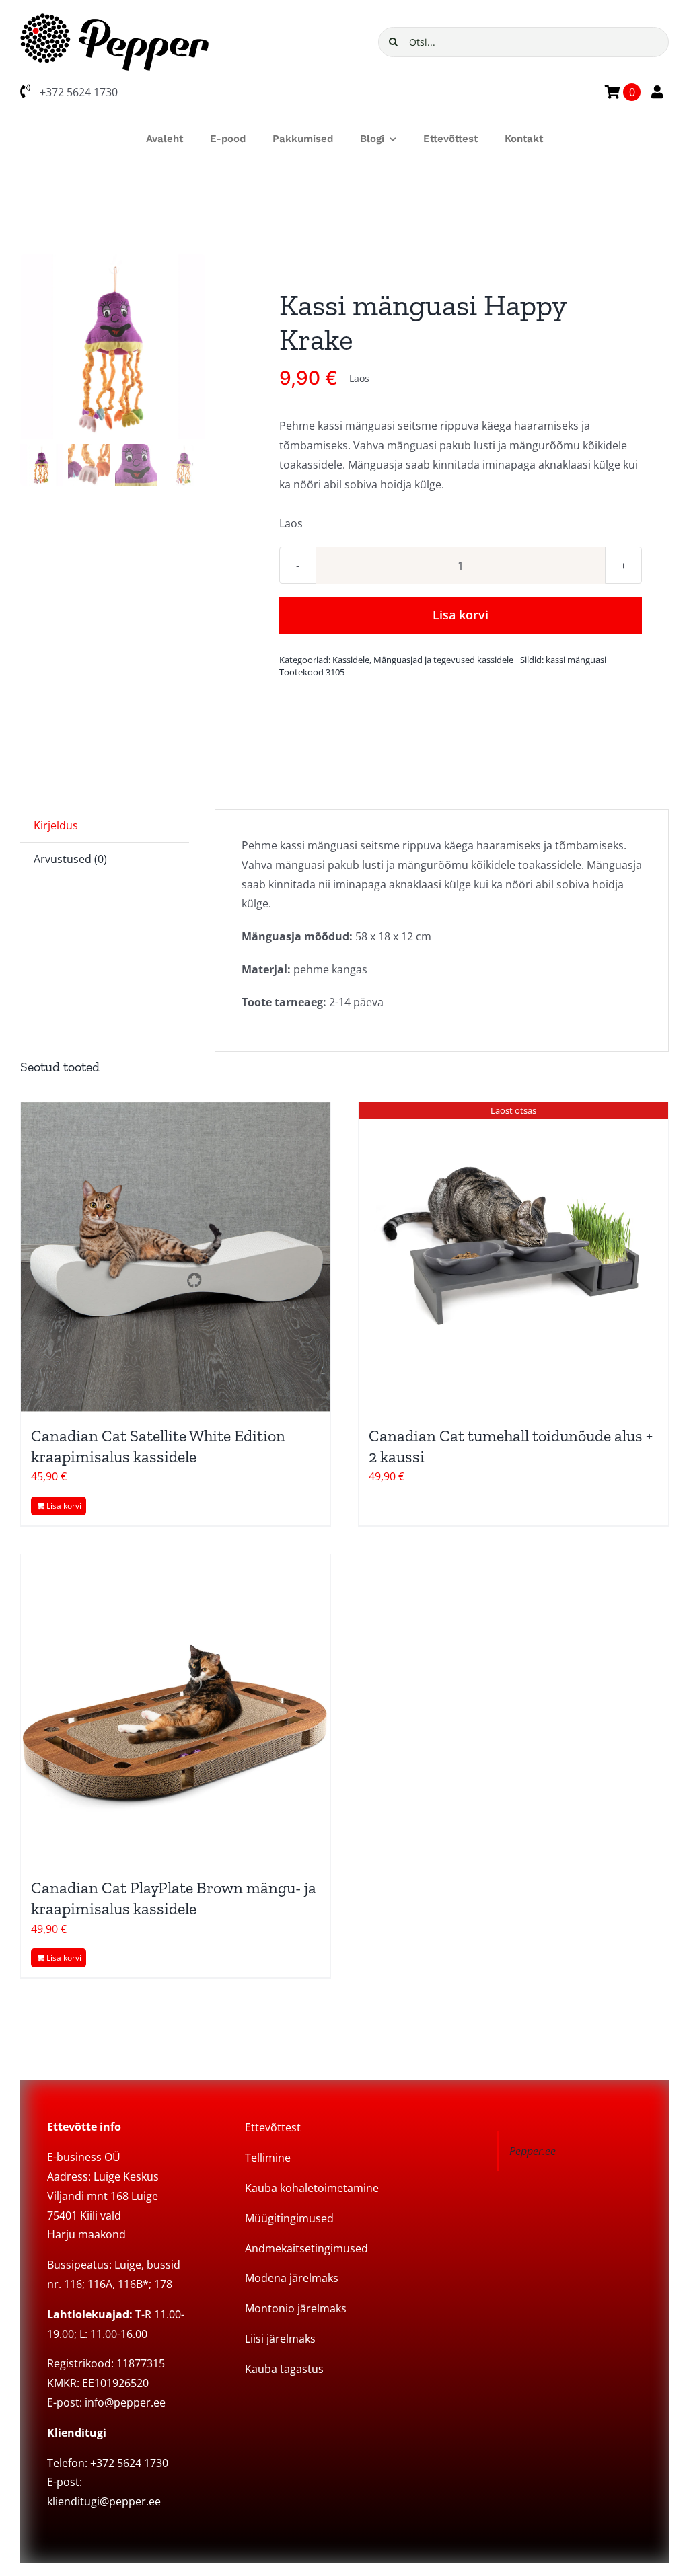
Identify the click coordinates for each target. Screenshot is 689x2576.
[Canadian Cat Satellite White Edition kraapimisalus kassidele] (176, 1257)
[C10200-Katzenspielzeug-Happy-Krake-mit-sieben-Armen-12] (113, 347)
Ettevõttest (273, 2127)
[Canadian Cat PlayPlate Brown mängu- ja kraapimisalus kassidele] (176, 1709)
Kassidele (351, 660)
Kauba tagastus (284, 2369)
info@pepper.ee (125, 2402)
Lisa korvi (461, 615)
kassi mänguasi (576, 660)
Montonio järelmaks (296, 2308)
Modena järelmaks (292, 2278)
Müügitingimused (289, 2218)
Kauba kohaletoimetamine (312, 2188)
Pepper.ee (533, 2151)
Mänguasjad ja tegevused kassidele (443, 660)
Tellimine (268, 2158)
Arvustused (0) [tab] (70, 859)
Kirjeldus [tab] (56, 825)
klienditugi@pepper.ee (104, 2501)
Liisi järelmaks (280, 2339)
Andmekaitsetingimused (306, 2248)
